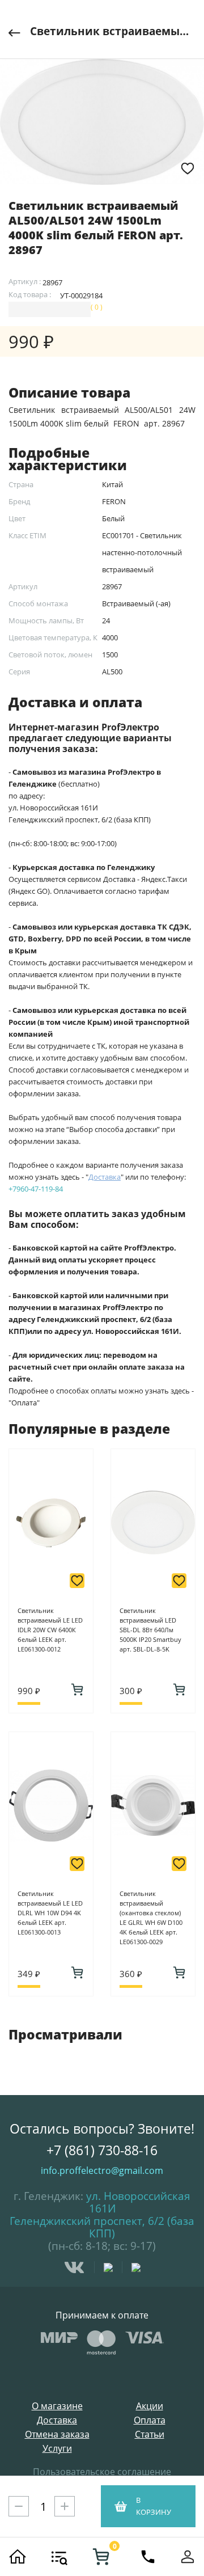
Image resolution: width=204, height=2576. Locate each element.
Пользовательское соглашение (102, 2472)
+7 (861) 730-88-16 (102, 2150)
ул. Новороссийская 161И (138, 2202)
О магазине (57, 2406)
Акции (150, 2406)
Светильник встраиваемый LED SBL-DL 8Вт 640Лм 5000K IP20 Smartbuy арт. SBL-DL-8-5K (150, 1630)
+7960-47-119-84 (36, 1189)
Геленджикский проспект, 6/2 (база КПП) (102, 2227)
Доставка (57, 2420)
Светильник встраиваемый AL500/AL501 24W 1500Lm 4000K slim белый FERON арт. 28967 (113, 31)
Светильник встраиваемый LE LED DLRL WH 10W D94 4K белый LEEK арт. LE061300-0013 (50, 1913)
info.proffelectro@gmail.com (102, 2170)
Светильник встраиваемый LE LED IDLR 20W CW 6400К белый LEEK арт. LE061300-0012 (50, 1630)
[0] (101, 2557)
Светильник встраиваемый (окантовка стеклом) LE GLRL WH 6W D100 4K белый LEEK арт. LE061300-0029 (151, 1918)
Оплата (150, 2420)
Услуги (57, 2449)
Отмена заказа (57, 2434)
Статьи (150, 2434)
